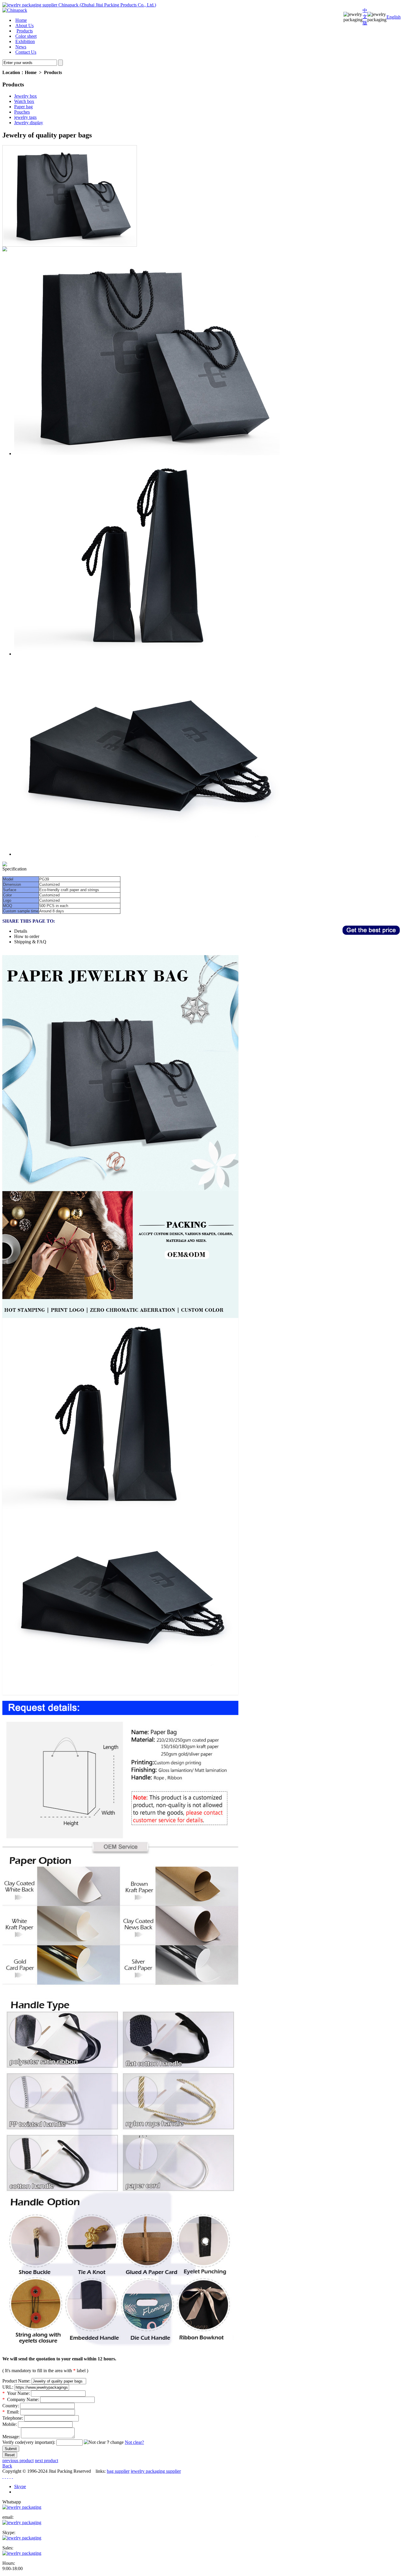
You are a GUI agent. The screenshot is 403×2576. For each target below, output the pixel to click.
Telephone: (13, 2418)
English (394, 17)
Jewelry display (29, 123)
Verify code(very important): (29, 2442)
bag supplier (118, 2471)
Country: (11, 2406)
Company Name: (21, 2399)
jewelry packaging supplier (156, 2471)
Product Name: (16, 2381)
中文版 (365, 17)
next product (46, 2461)
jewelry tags (25, 117)
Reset (10, 2455)
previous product (18, 2461)
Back (7, 2466)
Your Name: (16, 2393)
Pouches (22, 112)
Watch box (24, 101)
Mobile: (10, 2424)
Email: (11, 2412)
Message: (11, 2437)
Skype (20, 2486)
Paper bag (23, 107)
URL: (8, 2387)
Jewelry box (26, 96)
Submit (11, 2449)
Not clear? (134, 2442)
